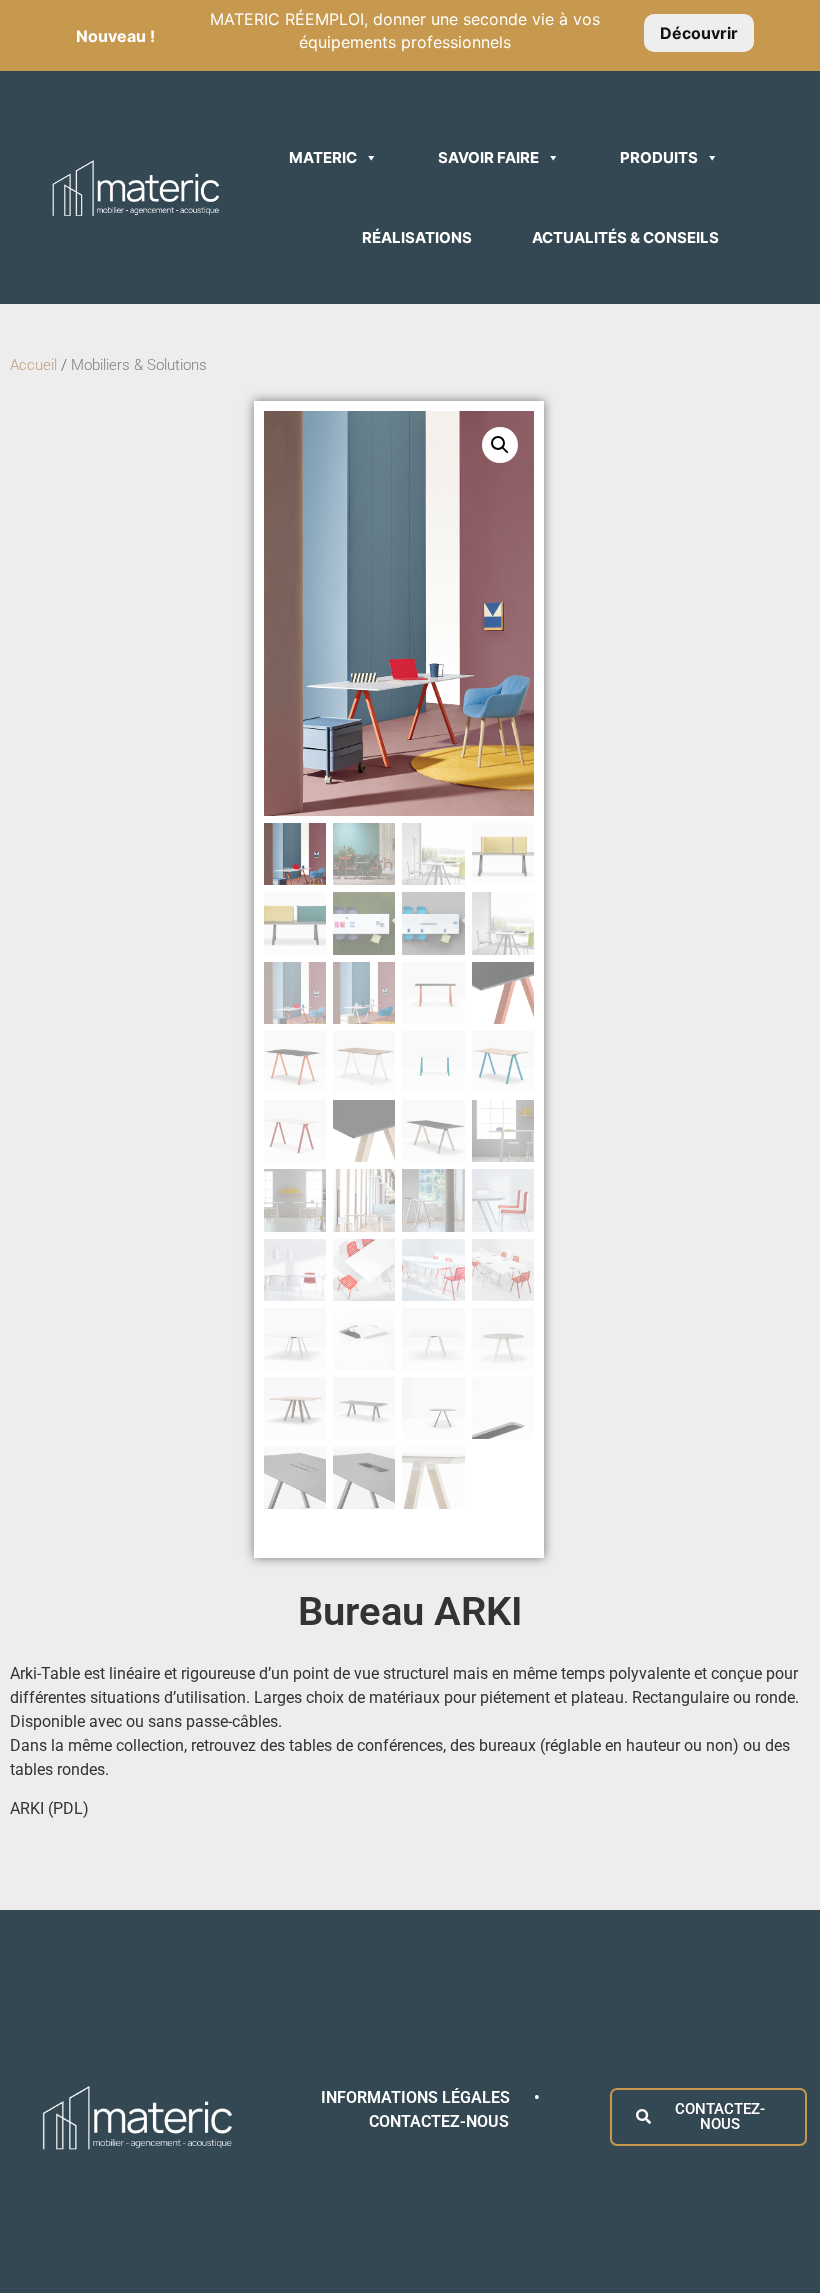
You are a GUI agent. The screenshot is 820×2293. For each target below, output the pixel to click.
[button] (500, 445)
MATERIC (323, 157)
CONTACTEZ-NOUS (439, 2121)
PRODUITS (659, 157)
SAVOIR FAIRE (488, 157)
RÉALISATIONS (417, 237)
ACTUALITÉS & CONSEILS (625, 237)
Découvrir (699, 33)
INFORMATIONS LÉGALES (417, 2097)
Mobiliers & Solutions (141, 365)
